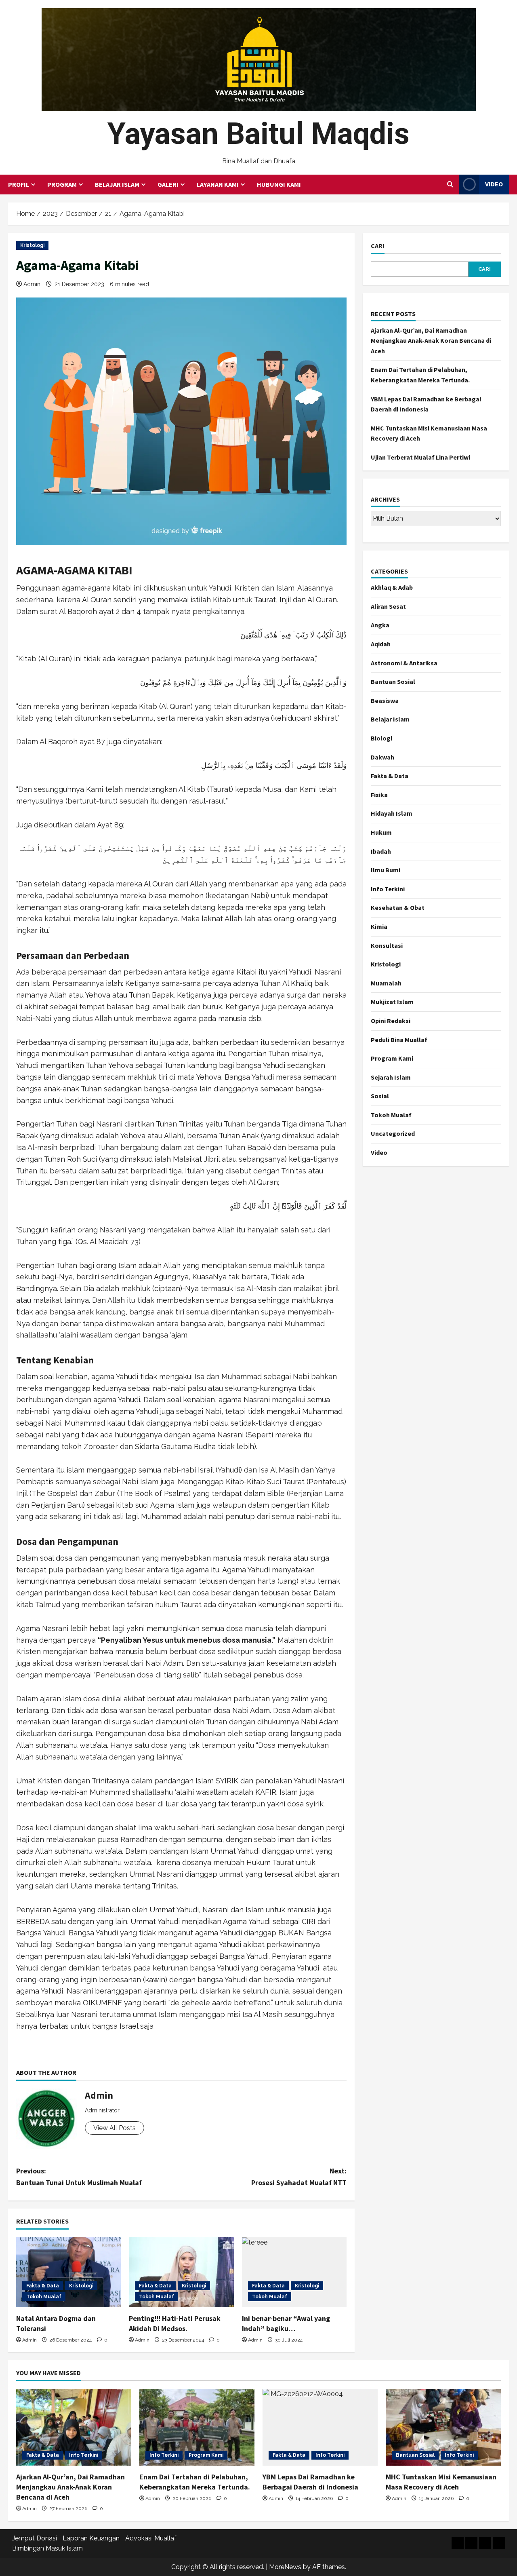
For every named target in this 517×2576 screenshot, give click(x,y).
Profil (19, 184)
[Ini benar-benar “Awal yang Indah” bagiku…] (294, 2272)
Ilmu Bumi (386, 870)
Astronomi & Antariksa (404, 663)
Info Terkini (388, 889)
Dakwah (382, 757)
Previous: (79, 2177)
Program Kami (392, 1058)
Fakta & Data (43, 2286)
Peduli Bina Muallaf (399, 1040)
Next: (299, 2177)
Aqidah (381, 644)
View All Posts (115, 2128)
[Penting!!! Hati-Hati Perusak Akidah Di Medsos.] (181, 2272)
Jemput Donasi (35, 2538)
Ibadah (381, 851)
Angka (380, 625)
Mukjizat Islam (392, 1002)
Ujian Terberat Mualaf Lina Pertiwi (420, 457)
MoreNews (285, 2567)
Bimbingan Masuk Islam (47, 2548)
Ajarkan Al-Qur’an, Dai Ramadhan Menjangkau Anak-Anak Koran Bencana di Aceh (431, 341)
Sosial (380, 1096)
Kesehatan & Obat (398, 907)
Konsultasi (387, 945)
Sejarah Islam (391, 1077)
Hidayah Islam (392, 813)
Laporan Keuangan (91, 2538)
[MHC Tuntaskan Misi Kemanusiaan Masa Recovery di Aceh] (443, 2427)
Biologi (381, 738)
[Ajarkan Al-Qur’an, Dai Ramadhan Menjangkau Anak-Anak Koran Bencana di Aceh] (74, 2427)
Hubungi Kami (279, 184)
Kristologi (32, 245)
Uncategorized (393, 1133)
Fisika (379, 795)
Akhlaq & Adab (392, 587)
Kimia (379, 926)
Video (494, 184)
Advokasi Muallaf (151, 2538)
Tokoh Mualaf (44, 2297)
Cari (378, 246)
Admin (32, 284)
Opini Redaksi (391, 1021)
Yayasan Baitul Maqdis (258, 134)
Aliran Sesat (388, 606)
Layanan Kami (218, 184)
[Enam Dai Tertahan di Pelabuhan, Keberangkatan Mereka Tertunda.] (197, 2427)
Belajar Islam (117, 184)
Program (62, 184)
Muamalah (386, 983)
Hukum (381, 832)
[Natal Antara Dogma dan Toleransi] (68, 2272)
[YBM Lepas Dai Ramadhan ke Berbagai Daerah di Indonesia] (320, 2427)
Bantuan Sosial (393, 681)
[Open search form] (450, 184)
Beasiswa (385, 700)
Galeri (168, 184)
